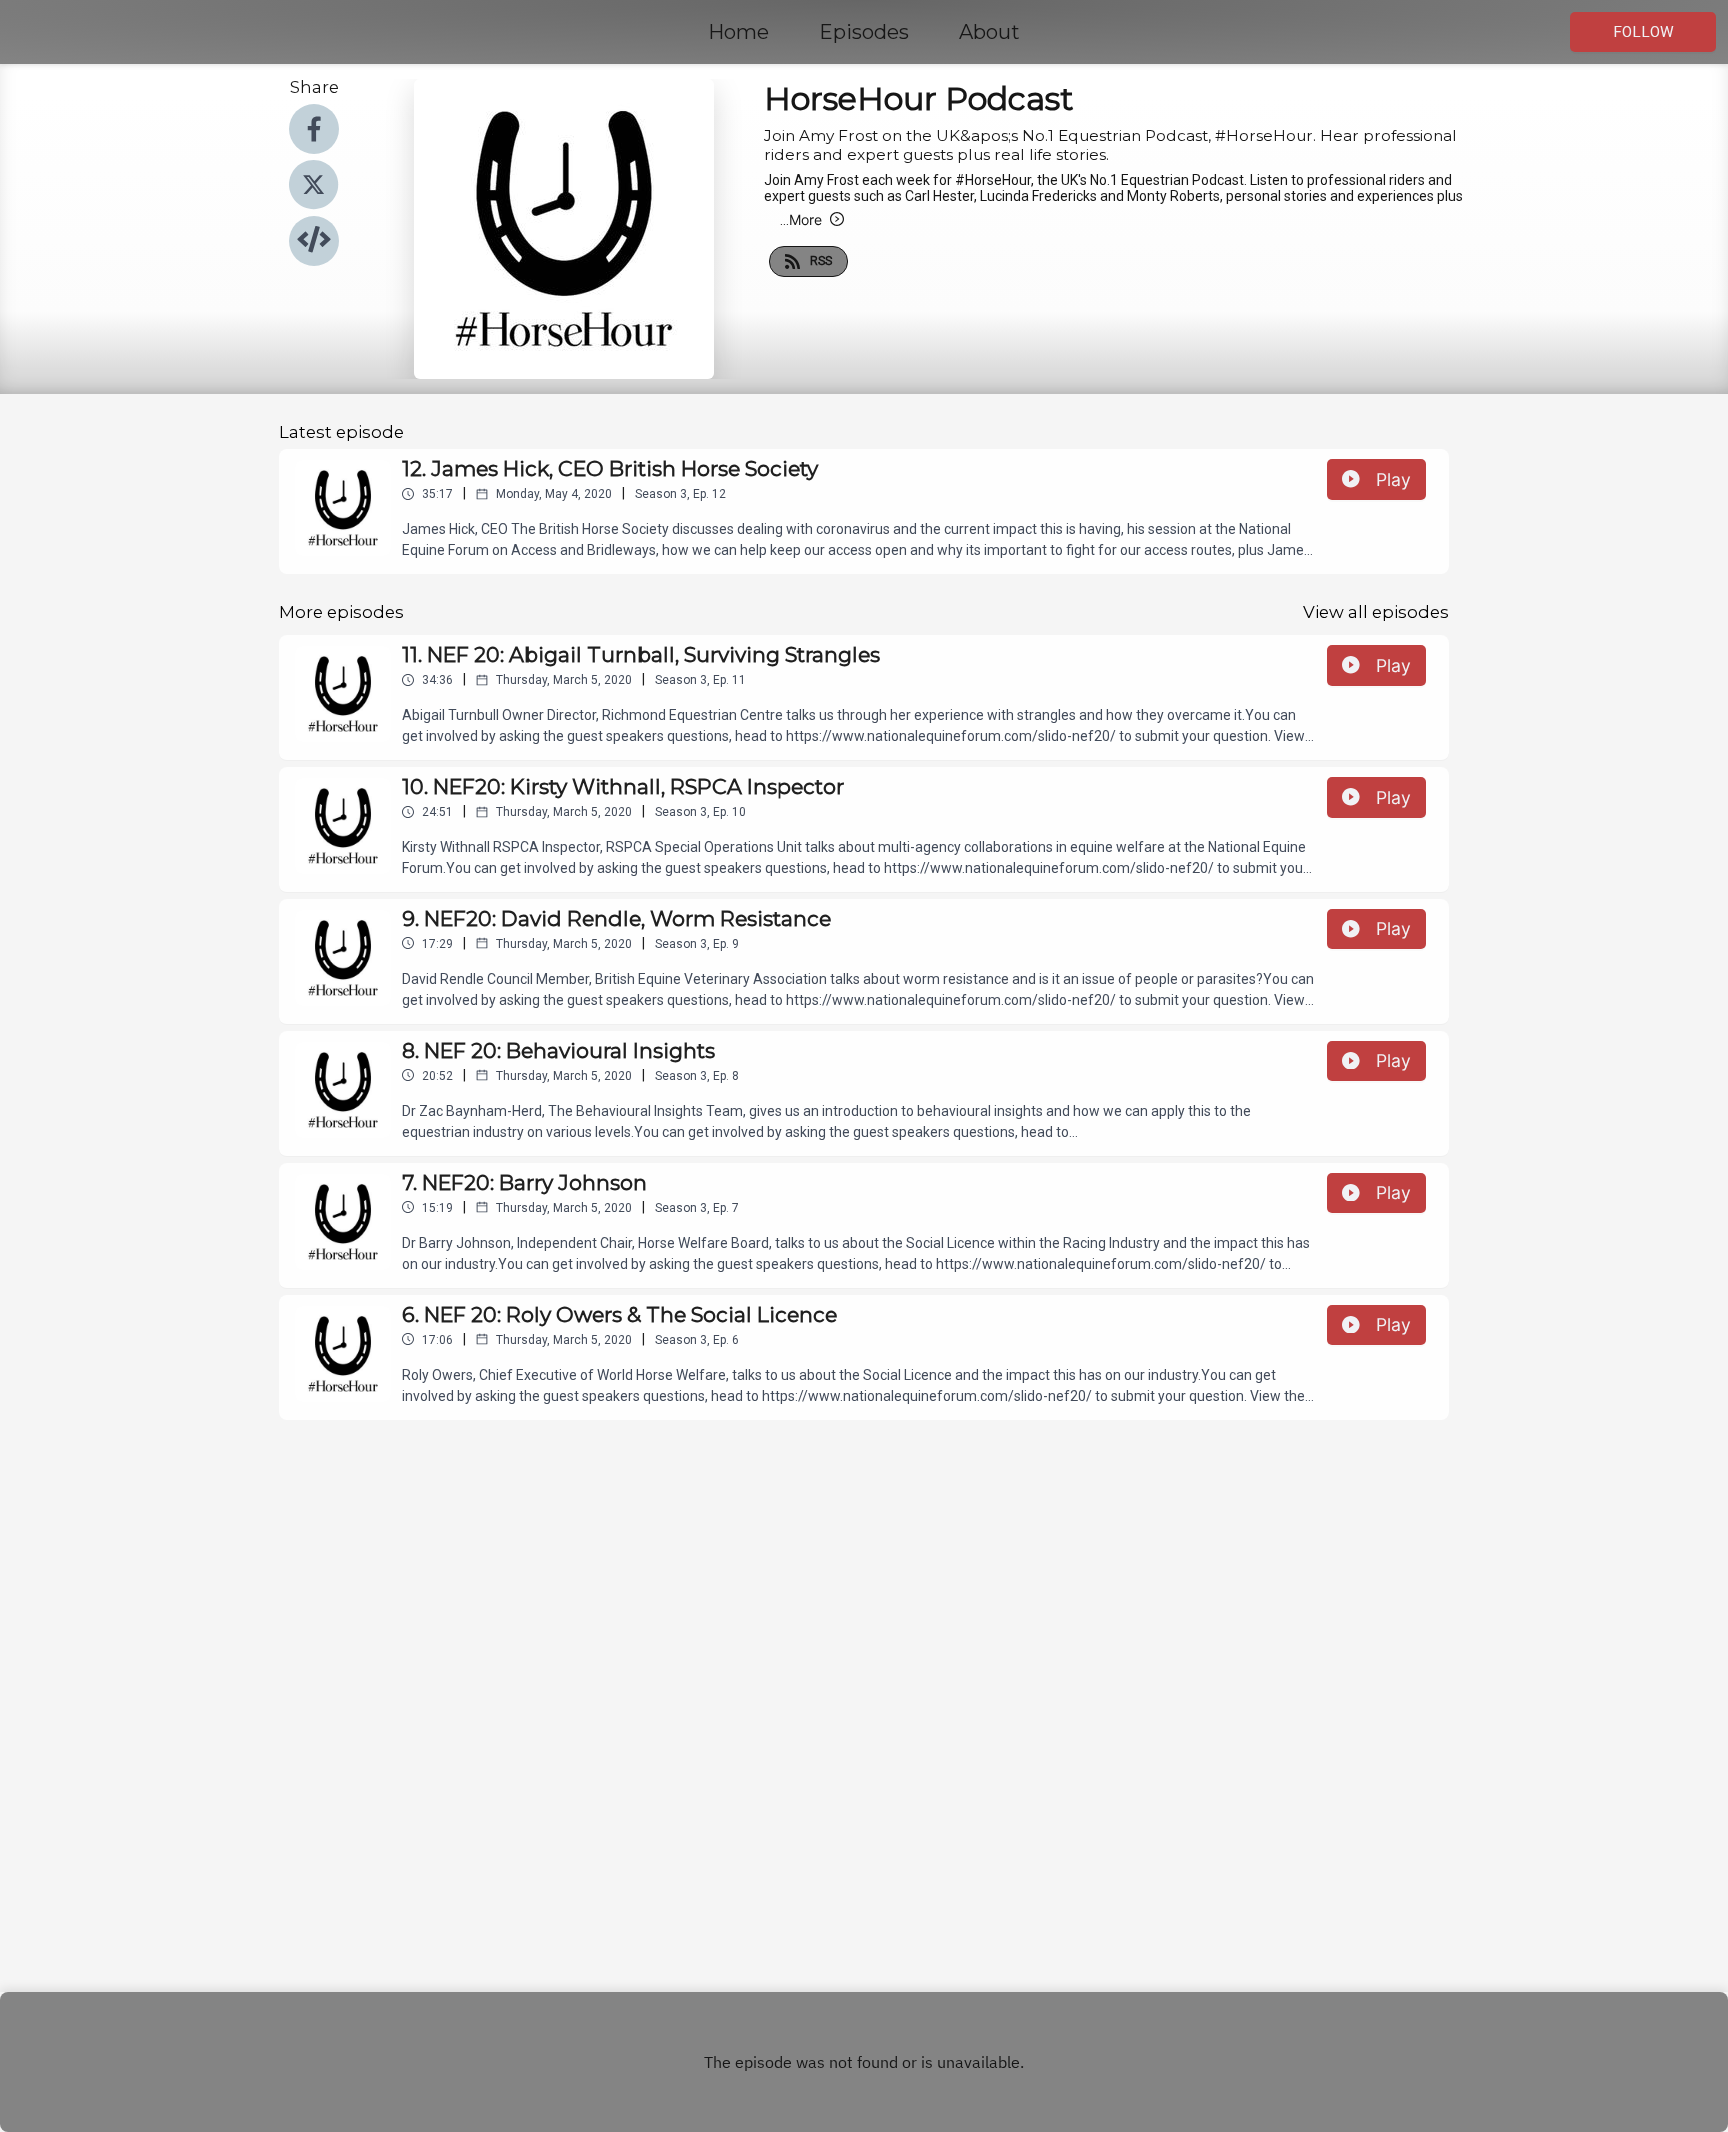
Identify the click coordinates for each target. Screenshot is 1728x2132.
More (801, 219)
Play (1393, 479)
